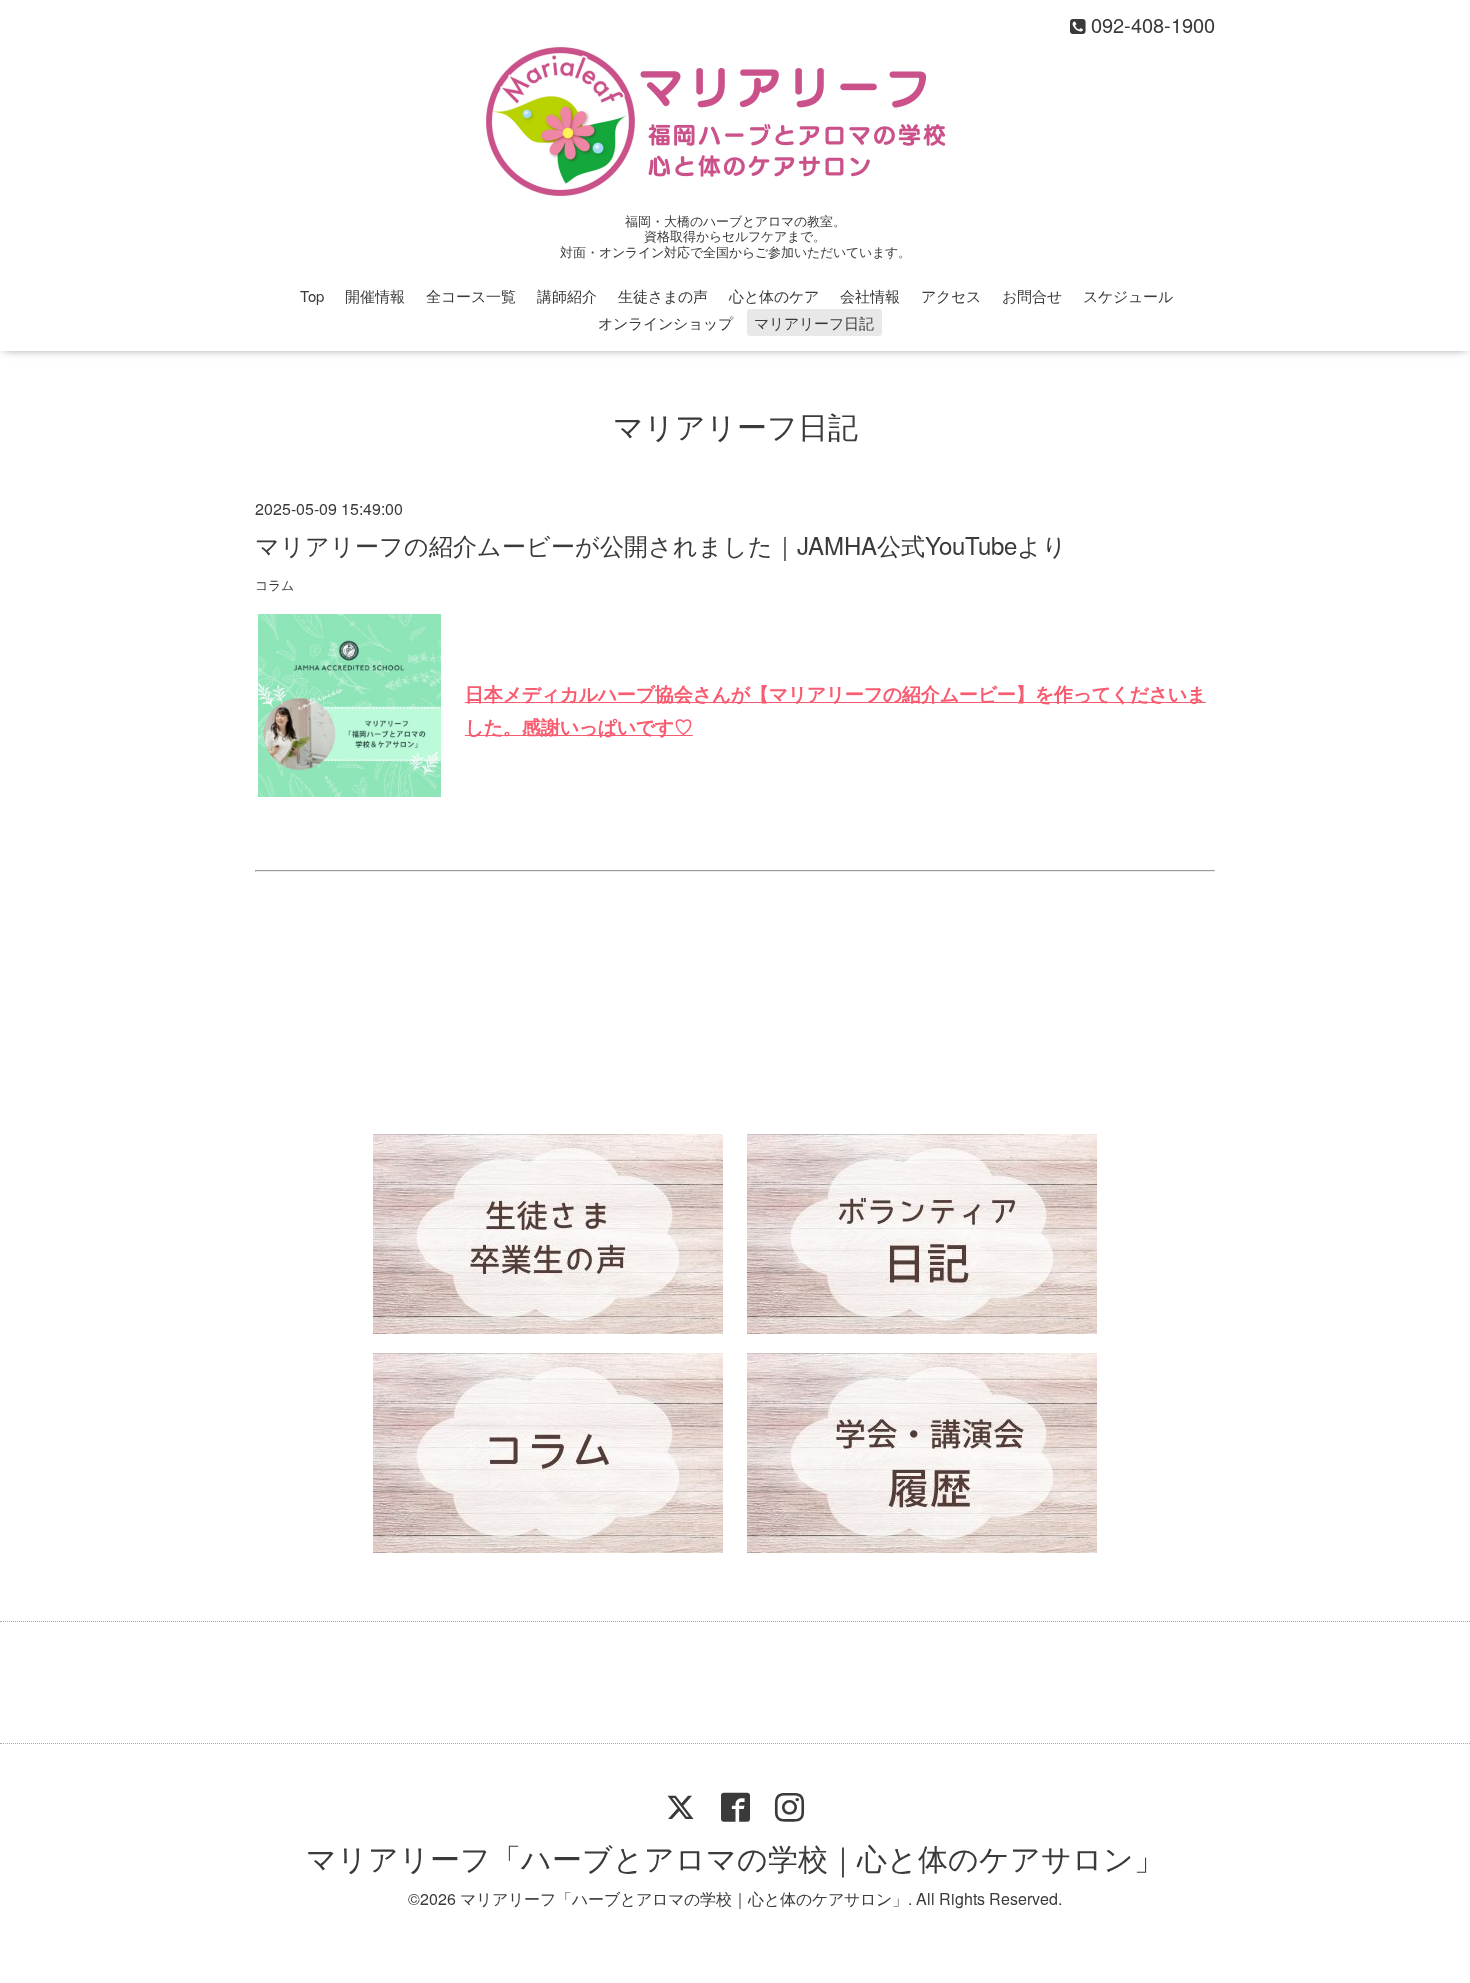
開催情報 (375, 295)
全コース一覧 (471, 295)
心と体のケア (774, 295)
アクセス (951, 295)
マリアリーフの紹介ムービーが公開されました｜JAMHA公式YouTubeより (661, 544)
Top (312, 295)
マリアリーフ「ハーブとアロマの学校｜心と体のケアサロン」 (735, 1857)
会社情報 (870, 295)
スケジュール (1128, 295)
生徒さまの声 (663, 295)
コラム (274, 584)
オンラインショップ (665, 322)
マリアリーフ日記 (814, 322)
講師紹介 (567, 295)
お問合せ (1032, 295)
